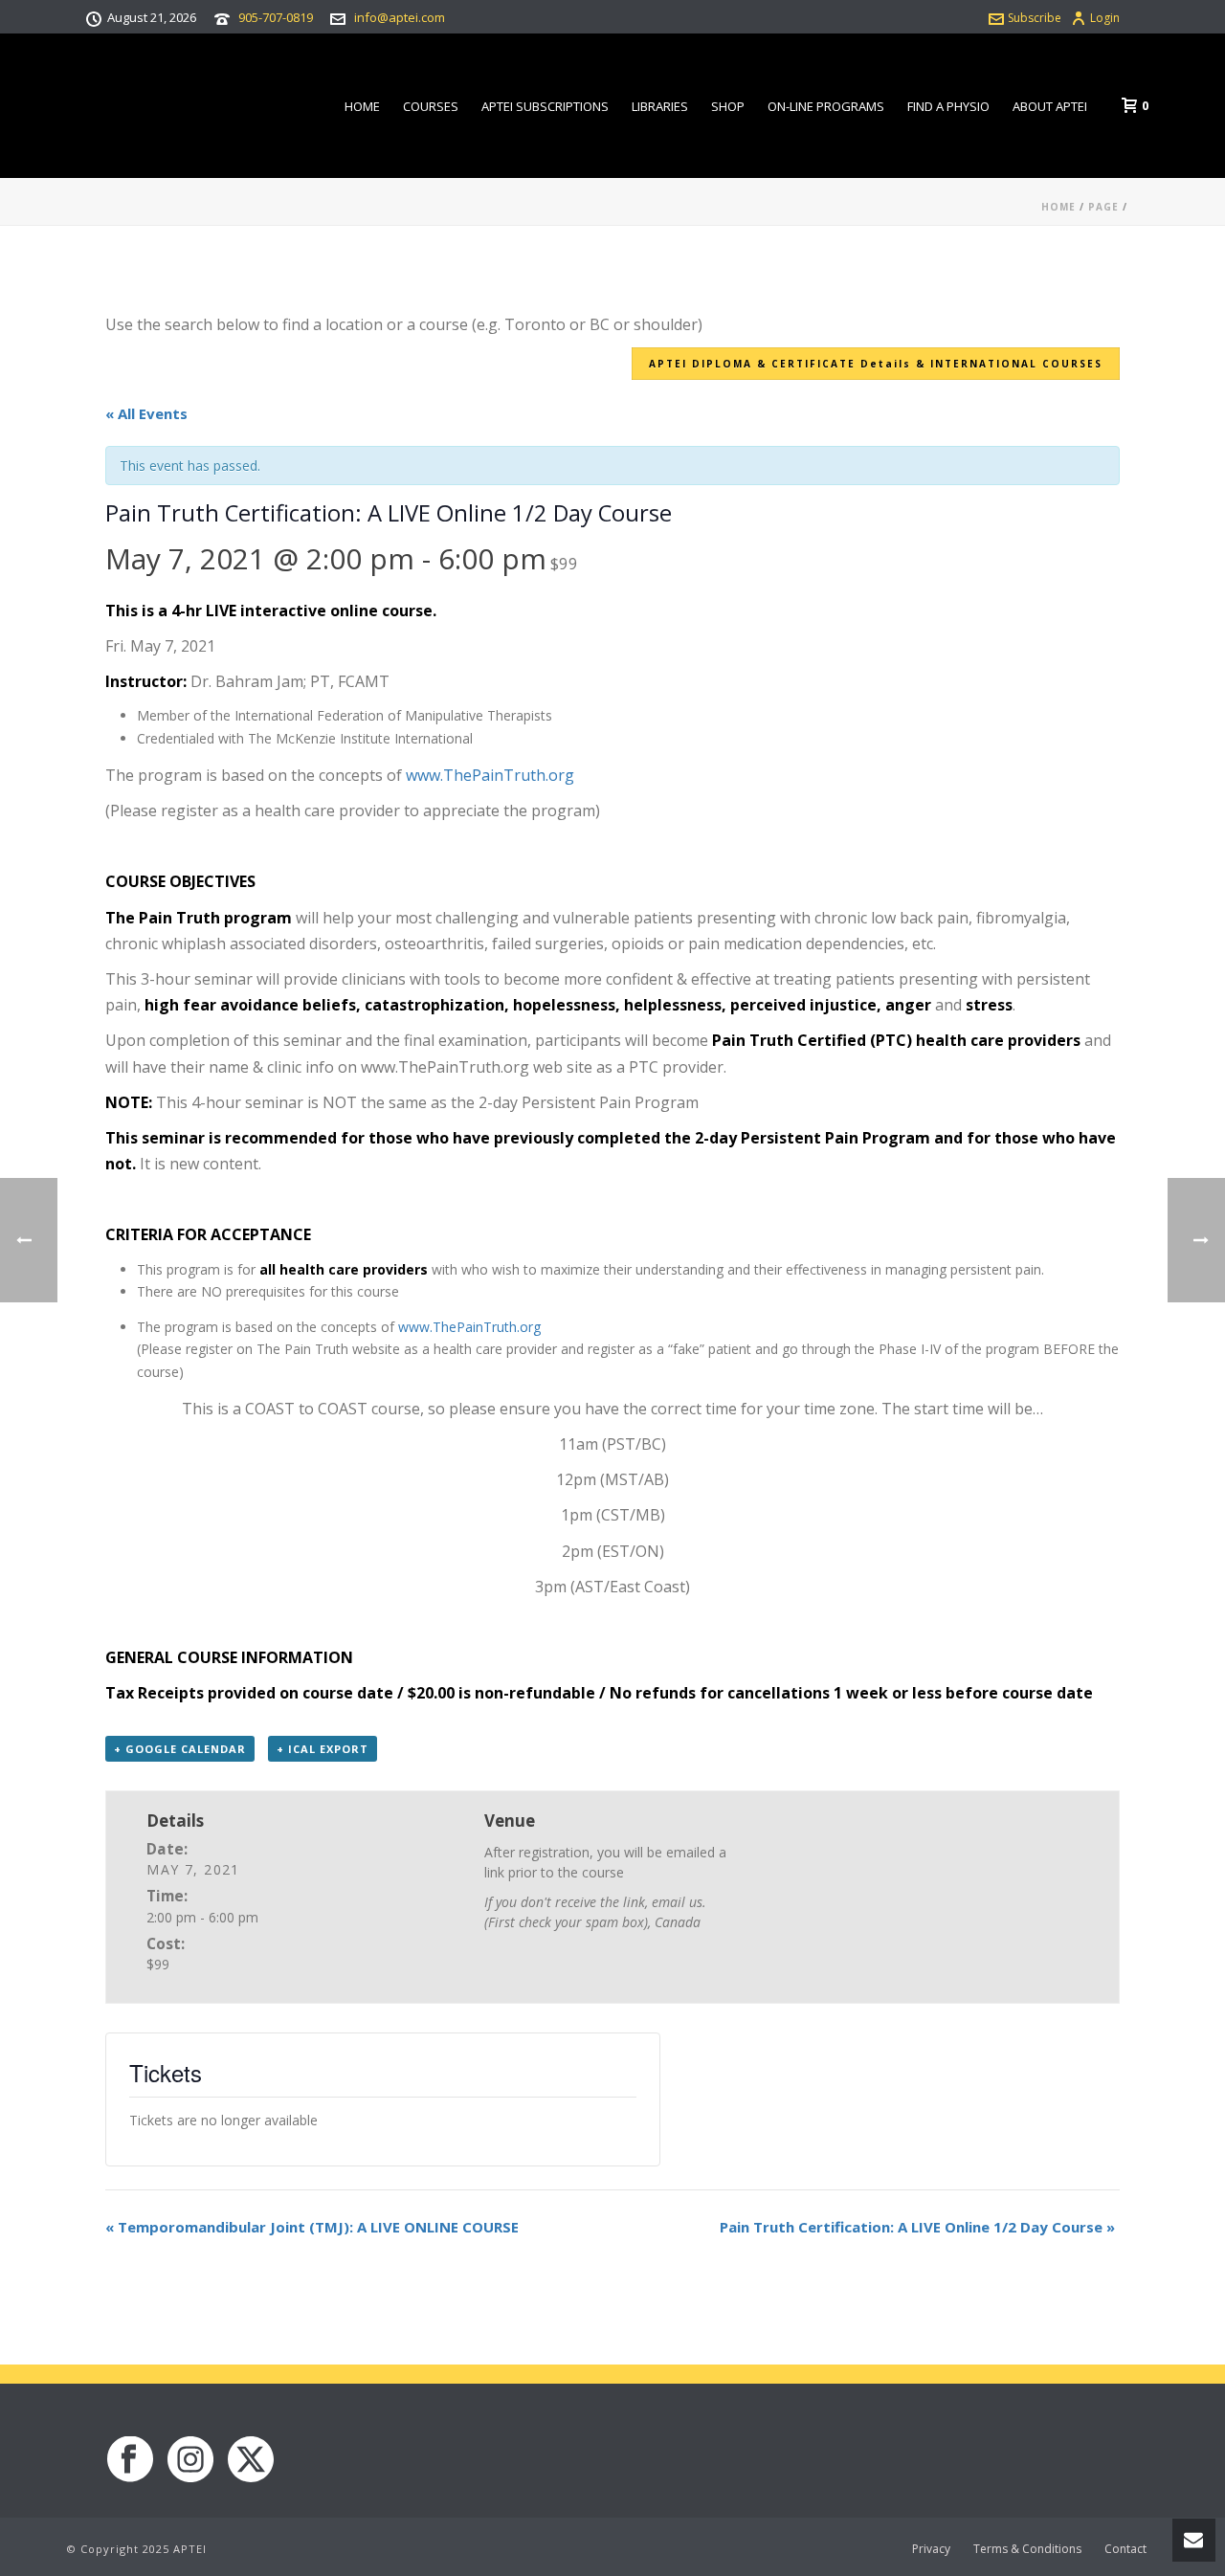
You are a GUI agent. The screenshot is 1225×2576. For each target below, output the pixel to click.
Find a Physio (948, 106)
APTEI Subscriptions (545, 106)
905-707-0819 (276, 17)
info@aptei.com (400, 17)
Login (1105, 18)
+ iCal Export (323, 1749)
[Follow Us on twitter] (251, 2460)
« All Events (146, 413)
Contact (1125, 2549)
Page (1103, 207)
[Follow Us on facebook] (130, 2460)
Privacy (931, 2549)
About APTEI (1050, 106)
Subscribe (1035, 18)
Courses (431, 106)
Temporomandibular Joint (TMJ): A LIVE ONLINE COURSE (312, 2227)
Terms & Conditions (1027, 2549)
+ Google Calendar (180, 1749)
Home (362, 106)
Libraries (660, 106)
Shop (728, 106)
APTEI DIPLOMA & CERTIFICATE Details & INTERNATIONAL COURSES (876, 364)
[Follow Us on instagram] (190, 2460)
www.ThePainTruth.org (490, 775)
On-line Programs (826, 106)
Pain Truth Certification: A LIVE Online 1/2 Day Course (917, 2227)
